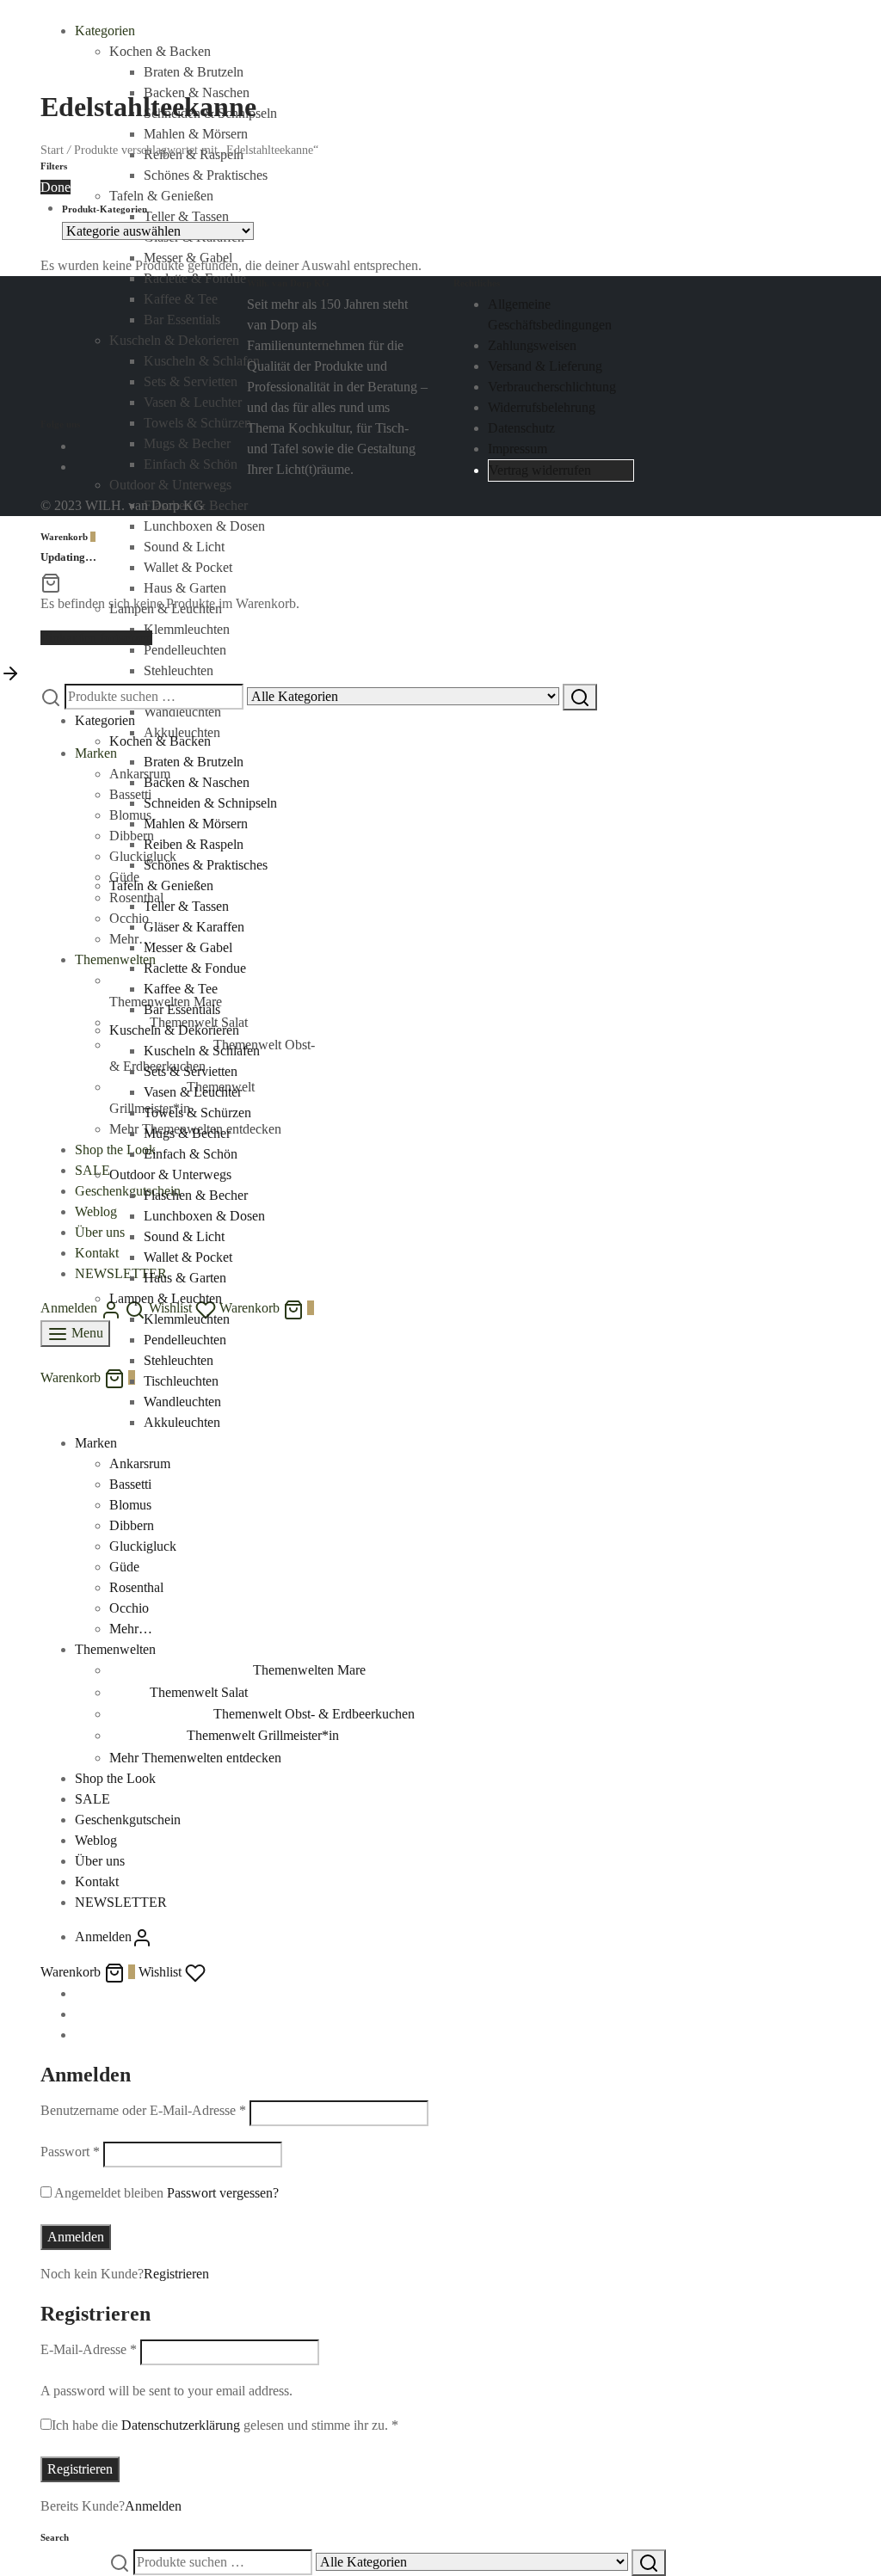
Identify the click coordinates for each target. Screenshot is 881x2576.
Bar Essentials (182, 1009)
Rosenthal (136, 898)
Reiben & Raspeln (194, 844)
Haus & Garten (185, 588)
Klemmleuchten (187, 629)
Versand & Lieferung (545, 366)
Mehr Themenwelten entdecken (195, 1758)
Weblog (96, 1211)
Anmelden (76, 2237)
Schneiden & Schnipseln (210, 803)
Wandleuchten (182, 712)
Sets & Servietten (191, 1071)
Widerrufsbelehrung (542, 407)
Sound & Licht (184, 547)
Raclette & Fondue (195, 968)
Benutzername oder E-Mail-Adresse (143, 2110)
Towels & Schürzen (197, 1113)
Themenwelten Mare (309, 1670)
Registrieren (176, 2274)
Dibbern (132, 1525)
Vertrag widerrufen (540, 470)
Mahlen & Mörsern (196, 824)
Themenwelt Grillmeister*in (263, 1735)
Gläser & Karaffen (194, 927)
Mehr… (131, 1629)
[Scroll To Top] (10, 672)
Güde (124, 877)
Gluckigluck (143, 856)
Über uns (100, 1232)
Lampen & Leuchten (166, 1298)
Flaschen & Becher (196, 1195)
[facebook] (80, 446)
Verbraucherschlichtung (552, 387)
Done (55, 187)
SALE (92, 1170)
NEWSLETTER (121, 1273)
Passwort (70, 2152)
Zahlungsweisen (532, 345)
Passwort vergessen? (223, 2193)
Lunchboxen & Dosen (204, 526)
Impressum (518, 449)
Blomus (130, 1505)
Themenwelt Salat (199, 1692)
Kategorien (105, 31)
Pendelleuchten (185, 650)
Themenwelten (115, 959)
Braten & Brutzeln (194, 72)
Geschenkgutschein (128, 1191)
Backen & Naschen (197, 782)
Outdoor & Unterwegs (170, 1174)
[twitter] (80, 2014)
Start (52, 150)
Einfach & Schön (191, 1154)
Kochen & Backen (160, 51)
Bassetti (130, 1484)
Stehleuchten (179, 670)
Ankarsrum (140, 774)
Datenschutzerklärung (181, 2425)
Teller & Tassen (186, 906)
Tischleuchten (181, 1381)
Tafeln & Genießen (161, 885)
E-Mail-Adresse (89, 2349)
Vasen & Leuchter (193, 1092)
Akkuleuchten (182, 732)
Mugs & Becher (187, 1133)
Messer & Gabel (188, 947)
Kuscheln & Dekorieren (174, 1030)
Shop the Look (115, 1150)
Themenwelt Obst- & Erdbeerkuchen (314, 1714)
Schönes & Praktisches (206, 865)
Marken (96, 753)
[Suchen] (580, 697)
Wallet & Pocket (188, 567)
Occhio (129, 1608)
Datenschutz (521, 428)
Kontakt (97, 1253)
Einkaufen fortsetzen (96, 638)
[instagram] (80, 467)
